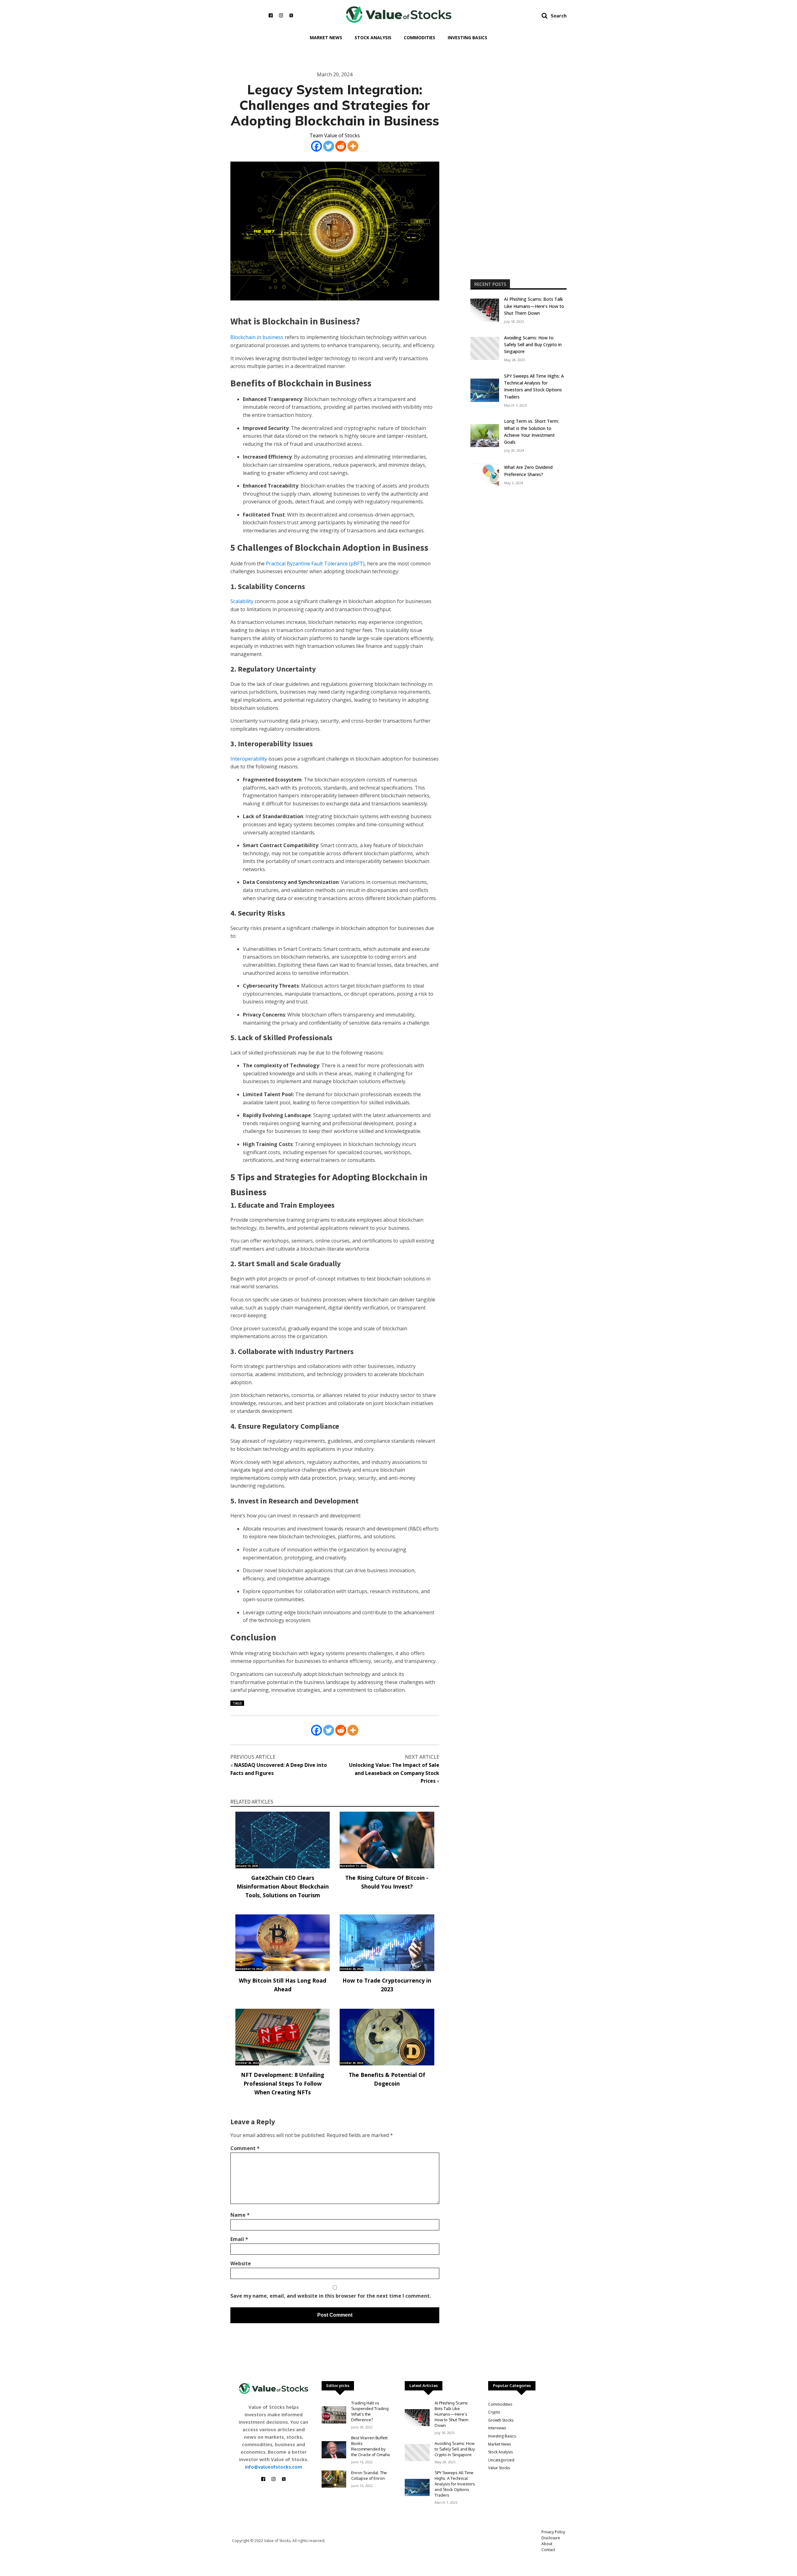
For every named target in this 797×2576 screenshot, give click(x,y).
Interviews (497, 2428)
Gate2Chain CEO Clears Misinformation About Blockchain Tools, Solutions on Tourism (283, 1886)
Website (241, 2263)
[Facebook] (316, 146)
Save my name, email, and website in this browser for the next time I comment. (331, 2296)
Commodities (420, 38)
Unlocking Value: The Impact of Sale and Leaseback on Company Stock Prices (394, 1773)
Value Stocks (499, 2468)
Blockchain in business (257, 337)
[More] (353, 146)
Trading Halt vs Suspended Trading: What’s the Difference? (370, 2411)
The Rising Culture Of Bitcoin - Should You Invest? (387, 1882)
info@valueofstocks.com (274, 2467)
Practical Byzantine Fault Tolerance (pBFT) (315, 564)
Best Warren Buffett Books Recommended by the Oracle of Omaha (370, 2446)
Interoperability (249, 759)
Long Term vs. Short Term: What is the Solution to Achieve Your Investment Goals (531, 432)
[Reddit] (341, 146)
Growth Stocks (501, 2420)
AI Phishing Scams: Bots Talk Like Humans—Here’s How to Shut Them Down (534, 306)
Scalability (242, 601)
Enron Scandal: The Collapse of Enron (369, 2475)
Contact (548, 2550)
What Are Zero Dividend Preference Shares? (528, 471)
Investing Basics (467, 38)
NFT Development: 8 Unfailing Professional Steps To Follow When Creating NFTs (283, 2083)
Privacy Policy (553, 2532)
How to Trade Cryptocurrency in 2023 (387, 1985)
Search (559, 15)
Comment (245, 2148)
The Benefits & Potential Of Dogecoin (387, 2079)
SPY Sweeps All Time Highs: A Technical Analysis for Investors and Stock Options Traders (534, 386)
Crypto (494, 2412)
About (547, 2544)
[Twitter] (329, 146)
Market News (326, 38)
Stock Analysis (373, 38)
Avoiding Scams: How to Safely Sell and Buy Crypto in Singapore (533, 345)
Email (239, 2239)
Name (240, 2215)
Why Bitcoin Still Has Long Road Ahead (283, 1985)
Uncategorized (501, 2460)
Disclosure (551, 2538)
